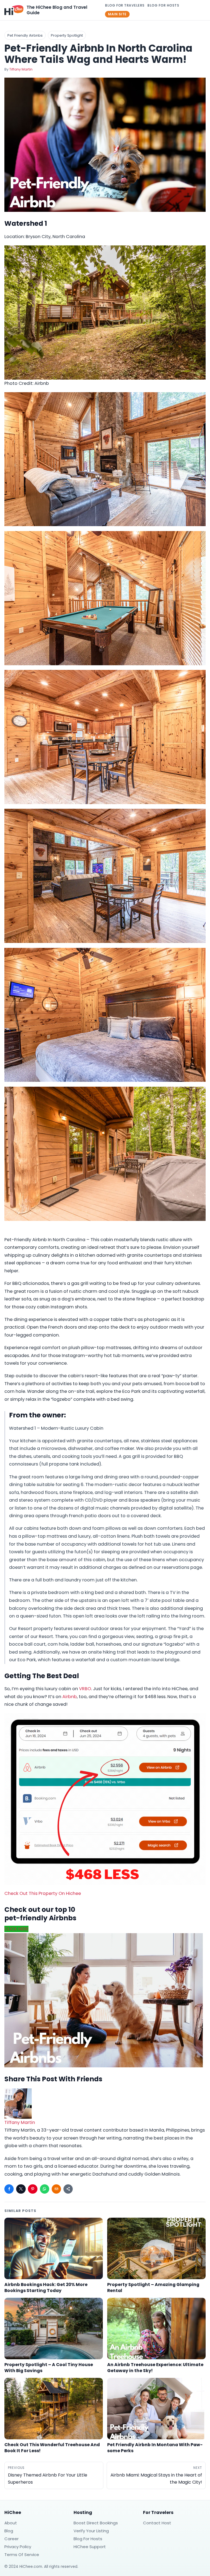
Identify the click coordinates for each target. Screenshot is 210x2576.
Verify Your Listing (91, 2531)
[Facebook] (9, 2189)
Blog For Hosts (163, 5)
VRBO (85, 1689)
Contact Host (157, 2523)
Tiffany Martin (21, 69)
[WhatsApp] (45, 2189)
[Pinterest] (33, 2189)
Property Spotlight (67, 35)
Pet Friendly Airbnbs (25, 35)
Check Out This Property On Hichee (43, 1893)
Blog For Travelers (125, 5)
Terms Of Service (22, 2555)
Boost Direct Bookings (96, 2523)
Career (11, 2539)
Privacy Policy (18, 2547)
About (11, 2523)
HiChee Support (90, 2547)
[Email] (56, 2189)
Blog (9, 2531)
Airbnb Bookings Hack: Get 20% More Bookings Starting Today (46, 2287)
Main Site (117, 14)
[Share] (68, 2189)
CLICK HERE (16, 1929)
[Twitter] (21, 2189)
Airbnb (70, 1697)
